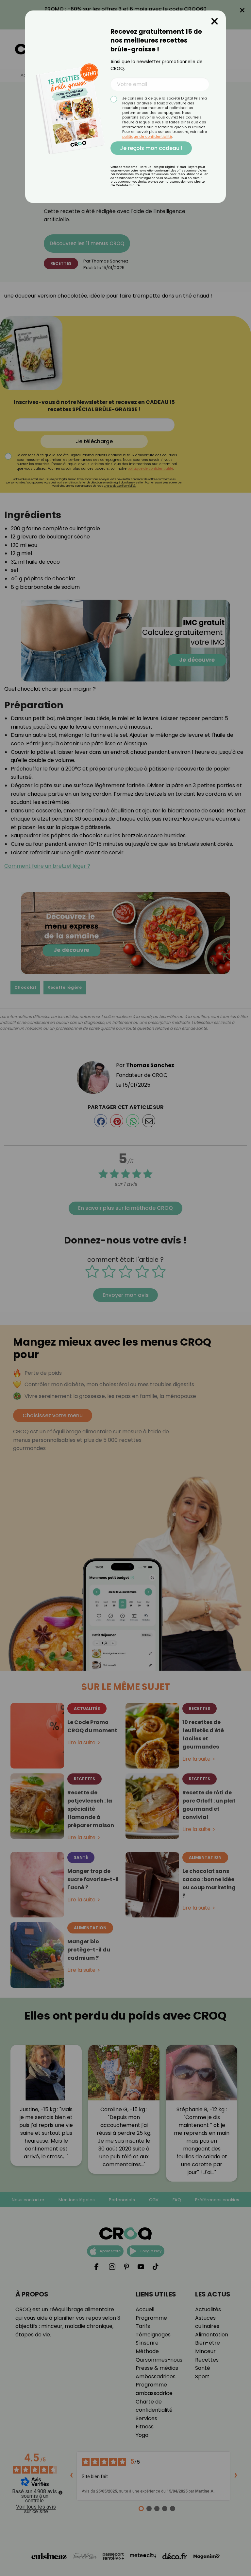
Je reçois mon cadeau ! (151, 148)
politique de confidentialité (147, 136)
